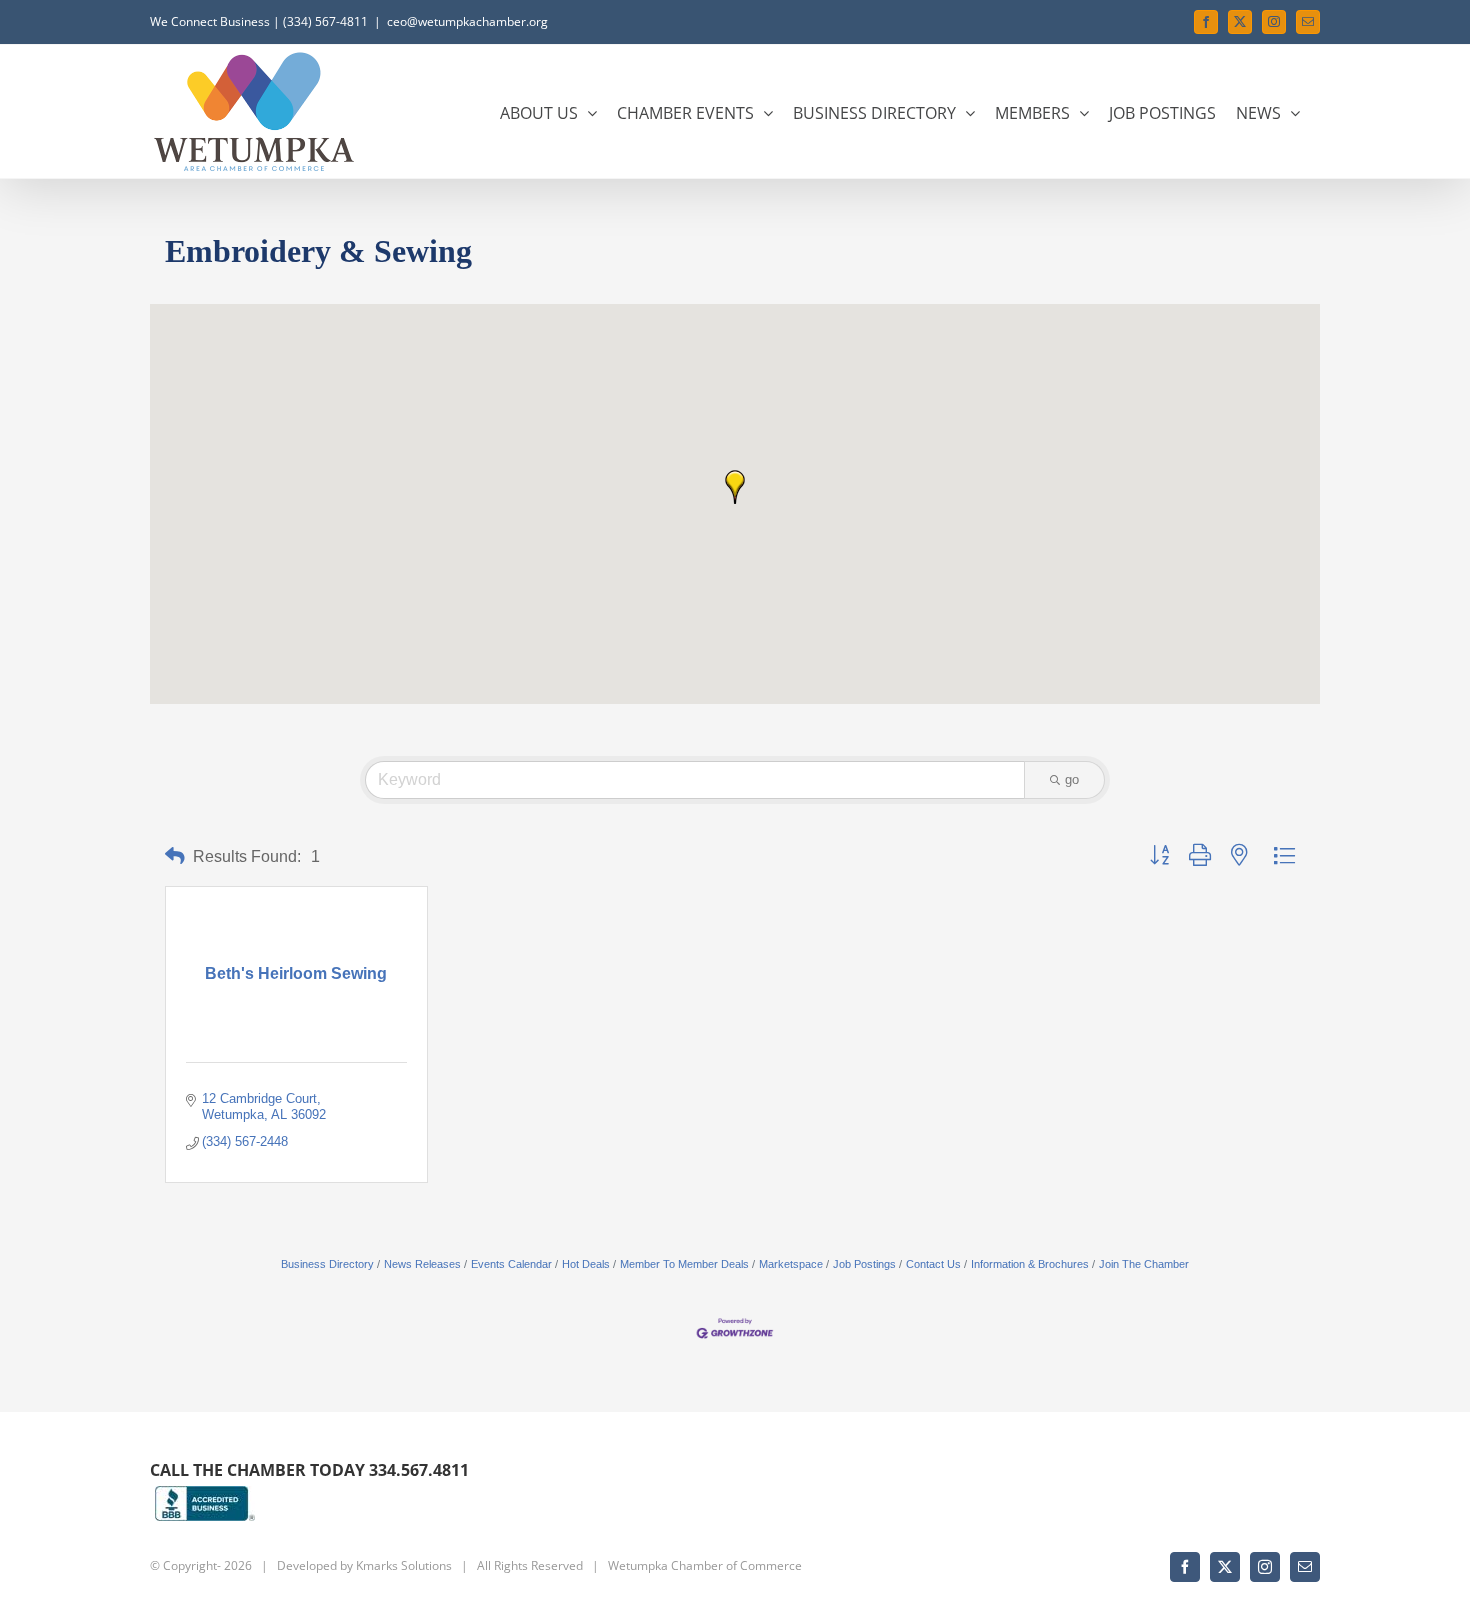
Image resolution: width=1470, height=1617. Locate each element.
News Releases (422, 1264)
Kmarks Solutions (404, 1565)
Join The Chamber (1144, 1264)
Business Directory (327, 1264)
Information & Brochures (1030, 1264)
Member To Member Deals (684, 1264)
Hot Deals (586, 1264)
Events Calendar (511, 1264)
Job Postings (864, 1264)
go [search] (1072, 779)
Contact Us (933, 1264)
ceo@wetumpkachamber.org (467, 21)
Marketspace (791, 1264)
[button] (735, 487)
